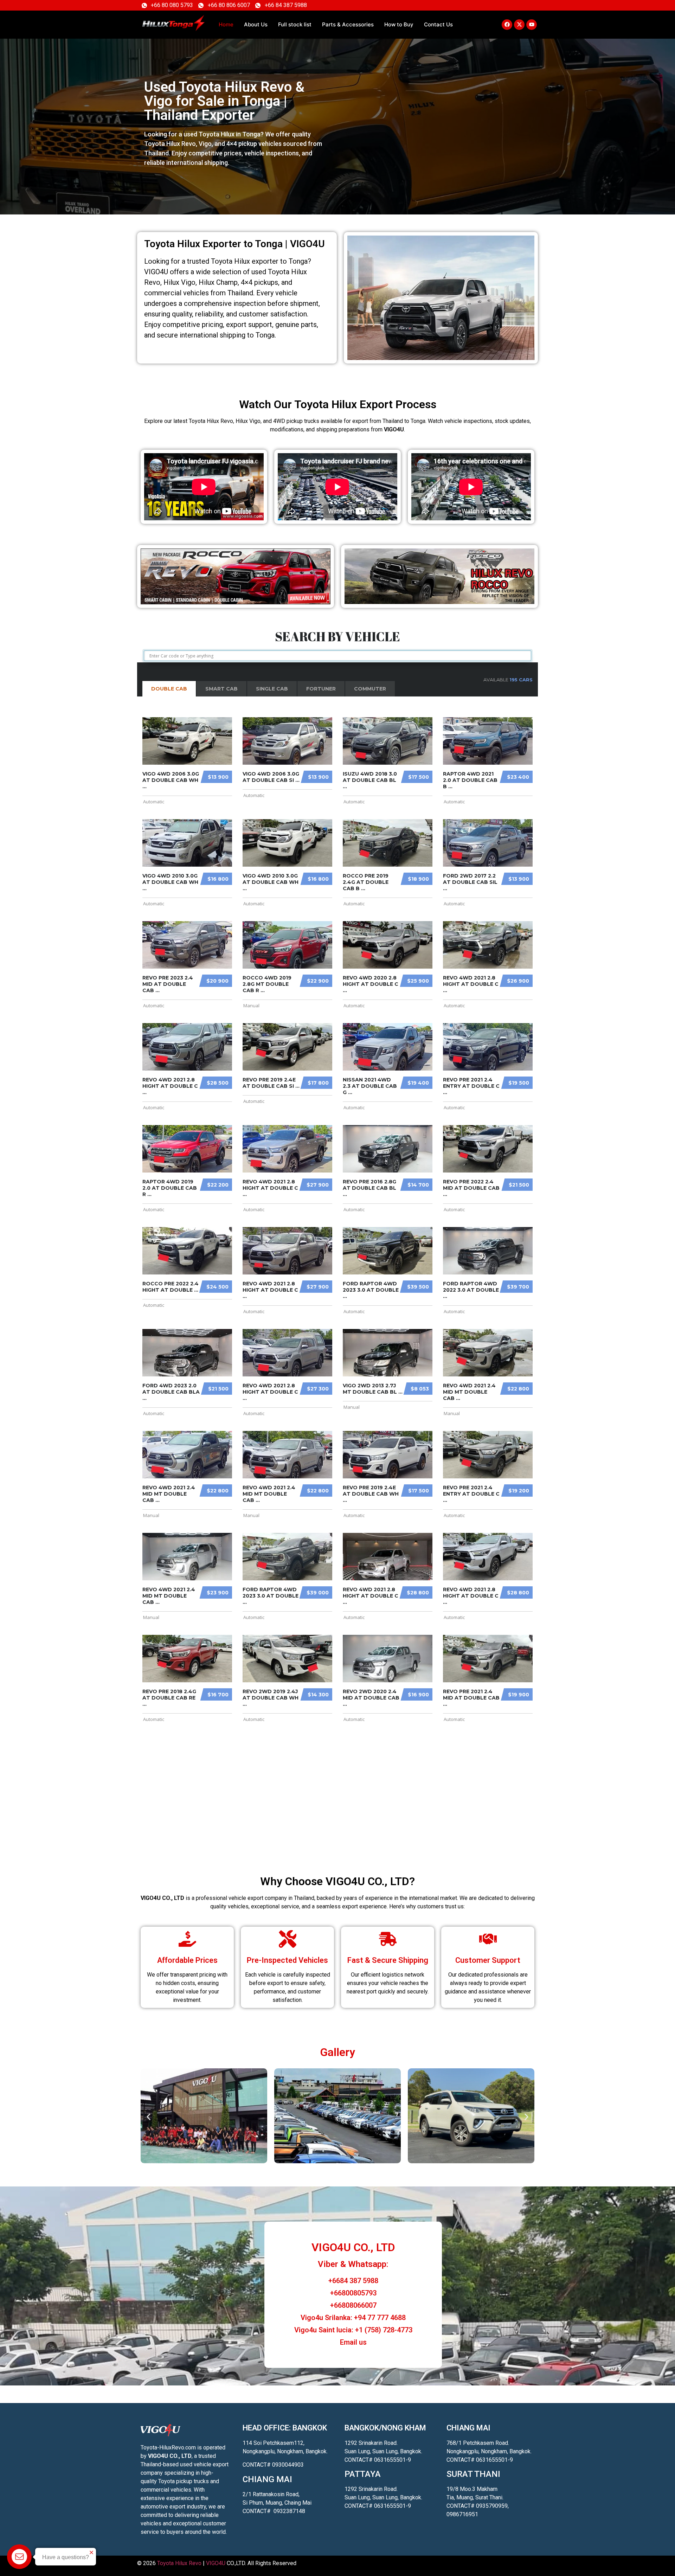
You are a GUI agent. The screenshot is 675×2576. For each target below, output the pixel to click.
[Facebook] (507, 25)
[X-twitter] (519, 25)
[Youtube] (532, 25)
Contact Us (438, 24)
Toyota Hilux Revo (179, 2563)
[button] (149, 2117)
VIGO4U (216, 2563)
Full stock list (295, 24)
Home (226, 24)
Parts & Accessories (348, 24)
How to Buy (399, 24)
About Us (256, 24)
